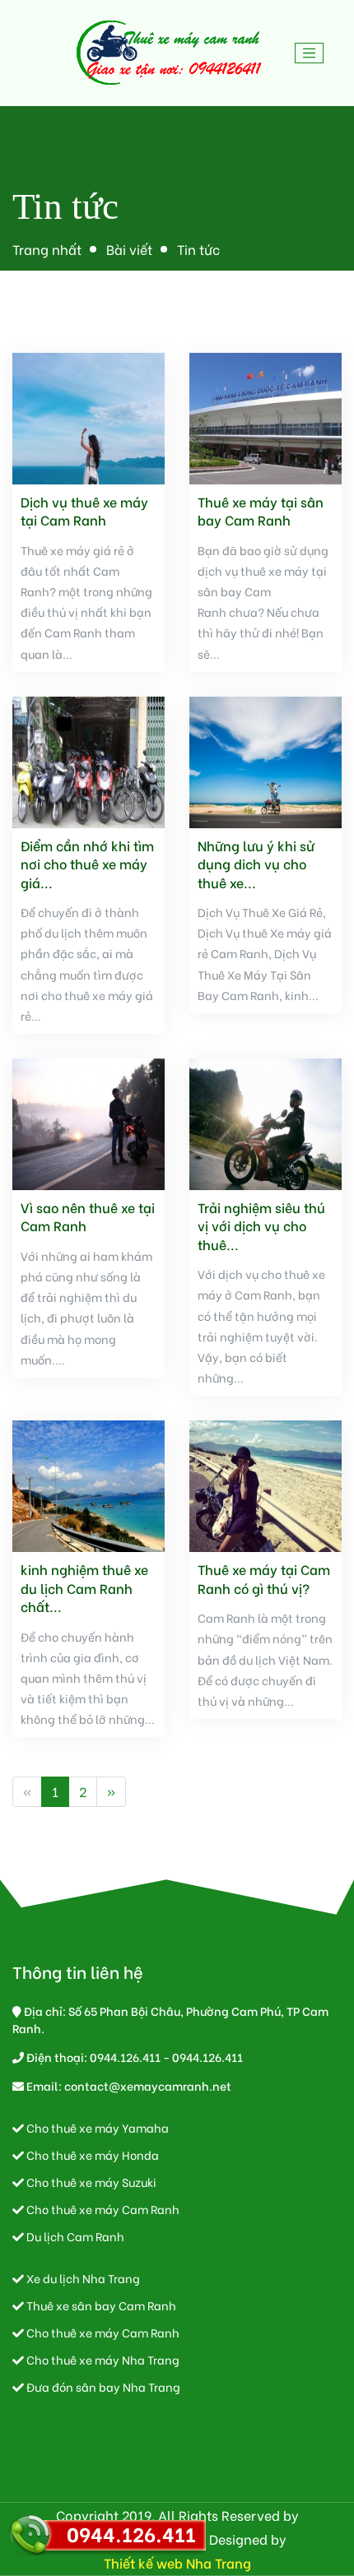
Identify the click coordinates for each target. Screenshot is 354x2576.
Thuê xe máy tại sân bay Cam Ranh (261, 511)
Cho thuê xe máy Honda (91, 2154)
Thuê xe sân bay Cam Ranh (100, 2305)
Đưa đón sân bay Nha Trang (102, 2386)
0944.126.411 (131, 2533)
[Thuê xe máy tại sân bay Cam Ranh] (265, 416)
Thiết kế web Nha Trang (177, 2562)
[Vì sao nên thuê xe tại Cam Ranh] (88, 1121)
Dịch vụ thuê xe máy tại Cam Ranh (84, 511)
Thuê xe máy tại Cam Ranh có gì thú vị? (264, 1578)
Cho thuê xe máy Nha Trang (102, 2359)
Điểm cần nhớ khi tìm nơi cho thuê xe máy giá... (87, 864)
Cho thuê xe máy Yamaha (96, 2127)
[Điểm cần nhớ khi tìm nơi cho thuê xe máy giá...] (88, 760)
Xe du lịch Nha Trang (82, 2278)
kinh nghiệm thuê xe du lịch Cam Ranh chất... (84, 1588)
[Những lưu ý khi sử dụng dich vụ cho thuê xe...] (265, 760)
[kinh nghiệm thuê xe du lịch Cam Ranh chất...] (88, 1484)
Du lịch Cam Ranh (74, 2236)
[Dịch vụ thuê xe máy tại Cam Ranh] (88, 416)
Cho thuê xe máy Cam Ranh (102, 2209)
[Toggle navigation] (310, 53)
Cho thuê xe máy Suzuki (90, 2182)
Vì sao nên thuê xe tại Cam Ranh (88, 1216)
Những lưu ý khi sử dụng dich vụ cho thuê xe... (256, 864)
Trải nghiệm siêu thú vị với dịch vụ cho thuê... (261, 1226)
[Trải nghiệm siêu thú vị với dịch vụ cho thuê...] (265, 1121)
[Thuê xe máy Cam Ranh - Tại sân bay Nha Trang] (170, 53)
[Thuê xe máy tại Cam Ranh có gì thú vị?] (265, 1484)
